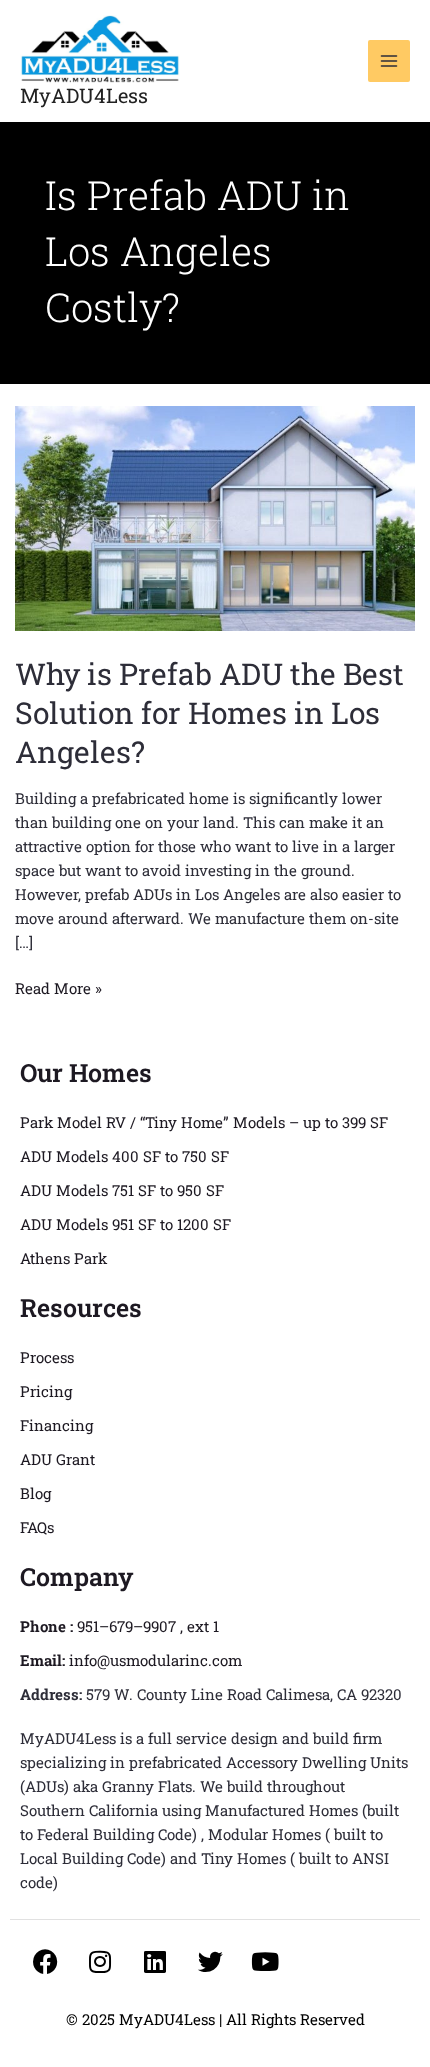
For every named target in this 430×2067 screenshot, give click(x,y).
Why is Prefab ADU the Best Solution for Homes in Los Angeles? (209, 712)
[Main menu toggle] (389, 61)
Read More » (58, 987)
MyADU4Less (84, 95)
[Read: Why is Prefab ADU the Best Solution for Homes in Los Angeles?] (215, 517)
